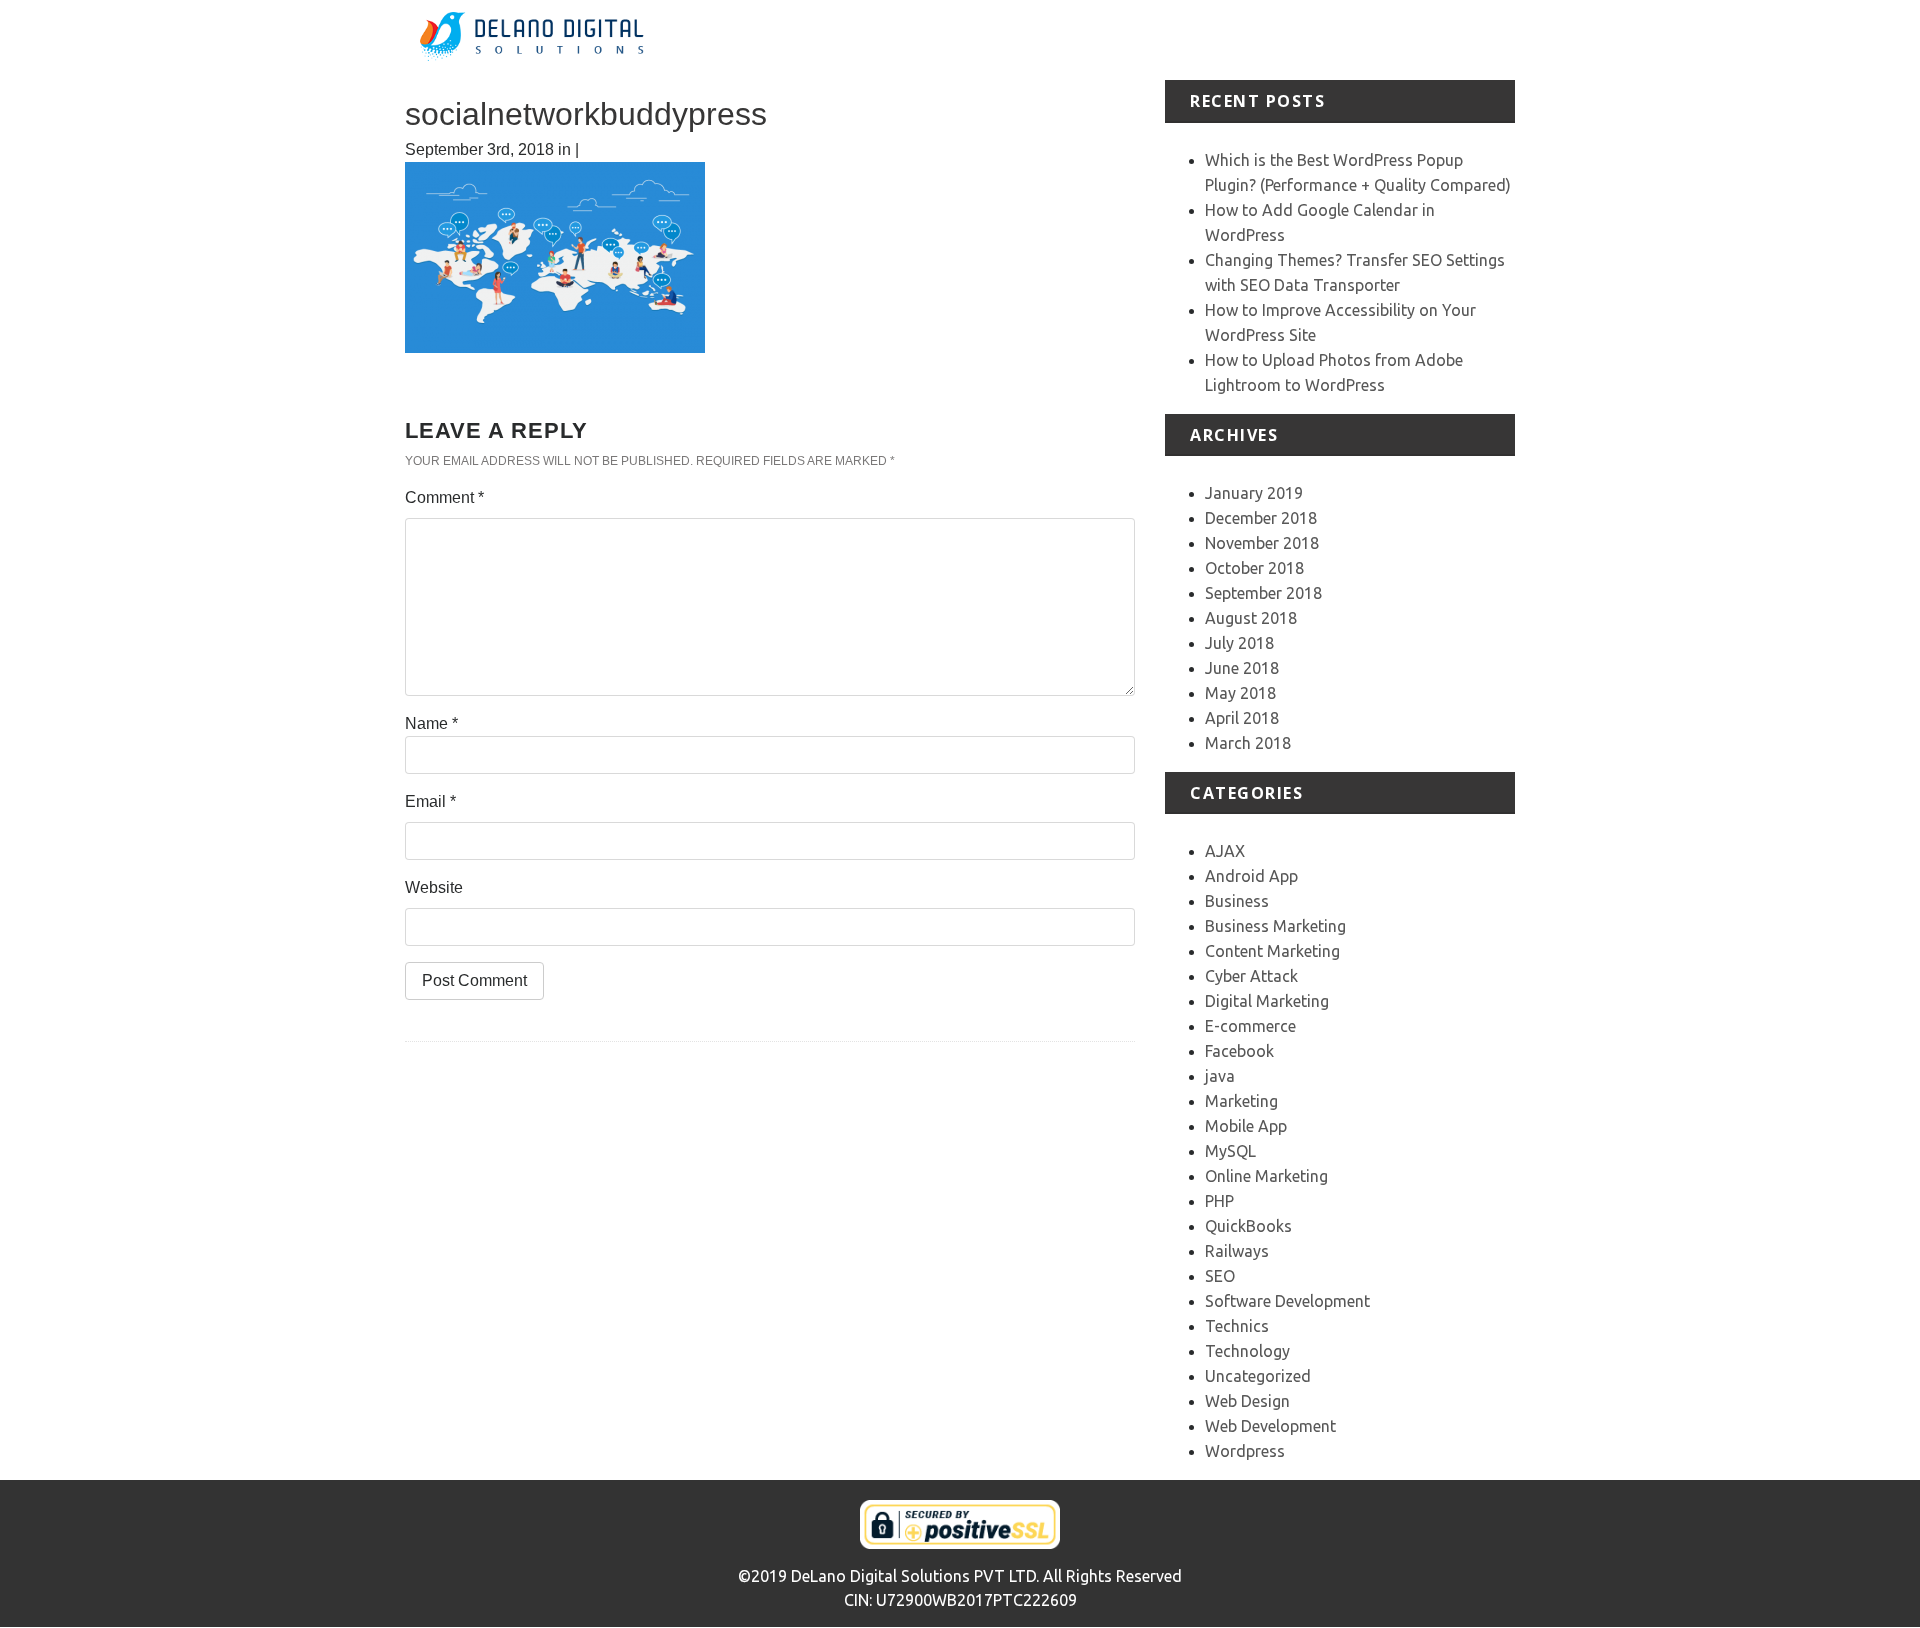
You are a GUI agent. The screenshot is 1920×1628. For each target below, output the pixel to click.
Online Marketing (1266, 1176)
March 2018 (1248, 743)
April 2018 (1242, 718)
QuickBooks (1248, 1226)
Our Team (1408, 39)
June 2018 (1242, 668)
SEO (1220, 1276)
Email (430, 801)
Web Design (1247, 1401)
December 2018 (1261, 518)
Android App (1251, 876)
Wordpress (1245, 1451)
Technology (1247, 1351)
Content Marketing (1272, 951)
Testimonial (1317, 39)
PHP (1219, 1201)
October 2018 (1254, 568)
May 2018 (1240, 693)
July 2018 (1239, 643)
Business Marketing (1275, 926)
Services (1155, 39)
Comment (444, 497)
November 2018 (1262, 543)
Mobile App (1246, 1126)
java (1220, 1076)
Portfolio (1231, 39)
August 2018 (1251, 618)
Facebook (1239, 1051)
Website (434, 887)
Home (1004, 39)
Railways (1237, 1251)
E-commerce (1250, 1026)
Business (1237, 901)
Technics (1237, 1326)
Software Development (1287, 1301)
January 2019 (1254, 493)
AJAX (1225, 851)
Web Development (1270, 1426)
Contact (1486, 39)
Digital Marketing (1267, 1001)
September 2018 (1263, 593)
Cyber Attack (1251, 976)
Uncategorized (1258, 1376)
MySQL (1230, 1151)
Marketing (1241, 1101)
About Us (1075, 39)
